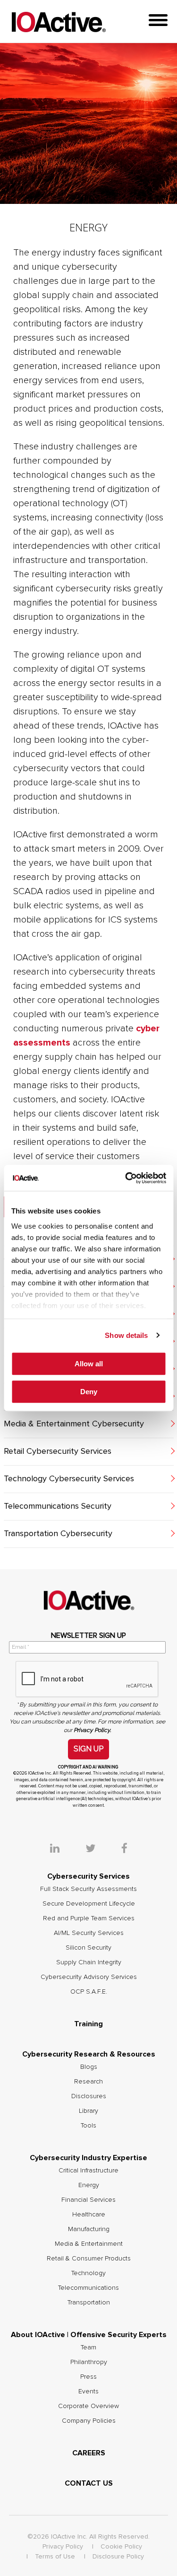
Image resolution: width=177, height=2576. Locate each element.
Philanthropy (89, 2362)
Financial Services (88, 2200)
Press (88, 2377)
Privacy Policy (63, 2547)
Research (88, 2082)
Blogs (89, 2067)
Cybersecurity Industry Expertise (88, 2158)
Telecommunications (88, 2288)
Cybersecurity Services (88, 1876)
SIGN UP (88, 1749)
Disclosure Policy (118, 2557)
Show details (126, 1335)
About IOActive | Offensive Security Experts (89, 2335)
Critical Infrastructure (88, 2171)
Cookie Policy (121, 2547)
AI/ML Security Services (89, 1933)
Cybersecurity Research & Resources (89, 2054)
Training (88, 2024)
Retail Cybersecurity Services (58, 1451)
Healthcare (89, 2215)
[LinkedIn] (67, 1849)
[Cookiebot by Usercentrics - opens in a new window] (126, 1178)
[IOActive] (59, 22)
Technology (88, 2273)
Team (88, 2347)
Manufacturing (89, 2229)
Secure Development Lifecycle (89, 1904)
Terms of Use (55, 2557)
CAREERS (89, 2453)
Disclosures (89, 2096)
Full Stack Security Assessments (88, 1889)
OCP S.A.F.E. (89, 1992)
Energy (89, 2185)
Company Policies (89, 2421)
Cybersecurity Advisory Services (89, 1977)
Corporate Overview (88, 2406)
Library (88, 2111)
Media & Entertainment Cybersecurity (74, 1424)
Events (88, 2391)
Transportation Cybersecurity (58, 1534)
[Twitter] (102, 1849)
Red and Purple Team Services (89, 1918)
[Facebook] (124, 1849)
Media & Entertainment (89, 2244)
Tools (88, 2126)
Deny (89, 1392)
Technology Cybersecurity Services (69, 1479)
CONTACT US (89, 2483)
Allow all (89, 1364)
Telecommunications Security (58, 1506)
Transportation (89, 2303)
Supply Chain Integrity (89, 1962)
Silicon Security (88, 1948)
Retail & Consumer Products (89, 2259)
